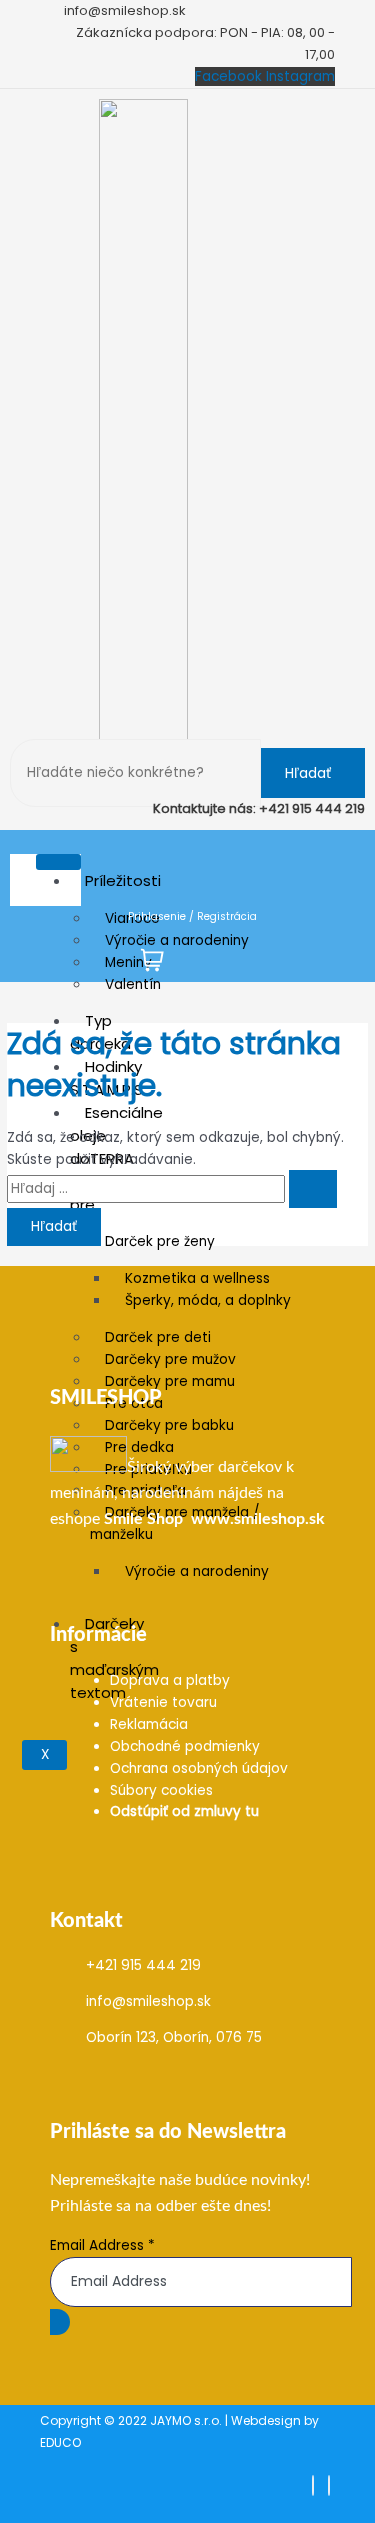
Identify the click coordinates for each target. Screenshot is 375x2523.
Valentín (133, 984)
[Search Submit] (313, 1189)
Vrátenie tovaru (163, 1702)
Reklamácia (149, 1724)
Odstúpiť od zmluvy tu (184, 1811)
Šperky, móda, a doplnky (208, 1300)
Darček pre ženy (160, 1241)
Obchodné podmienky (185, 1746)
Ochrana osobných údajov (199, 1768)
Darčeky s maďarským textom (114, 1658)
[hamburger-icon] (58, 862)
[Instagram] (329, 2485)
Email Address (102, 2245)
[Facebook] (313, 2485)
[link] (143, 1519)
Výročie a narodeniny (177, 940)
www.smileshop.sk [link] (258, 1519)
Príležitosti (123, 880)
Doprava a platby (170, 1680)
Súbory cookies (161, 1790)
